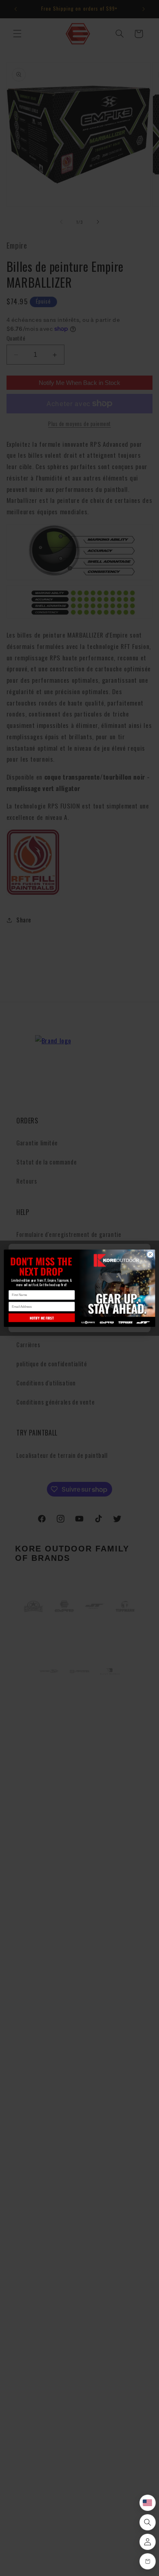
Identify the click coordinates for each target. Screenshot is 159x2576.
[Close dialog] (150, 1254)
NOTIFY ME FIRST (42, 1317)
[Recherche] (148, 2522)
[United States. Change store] (148, 2503)
